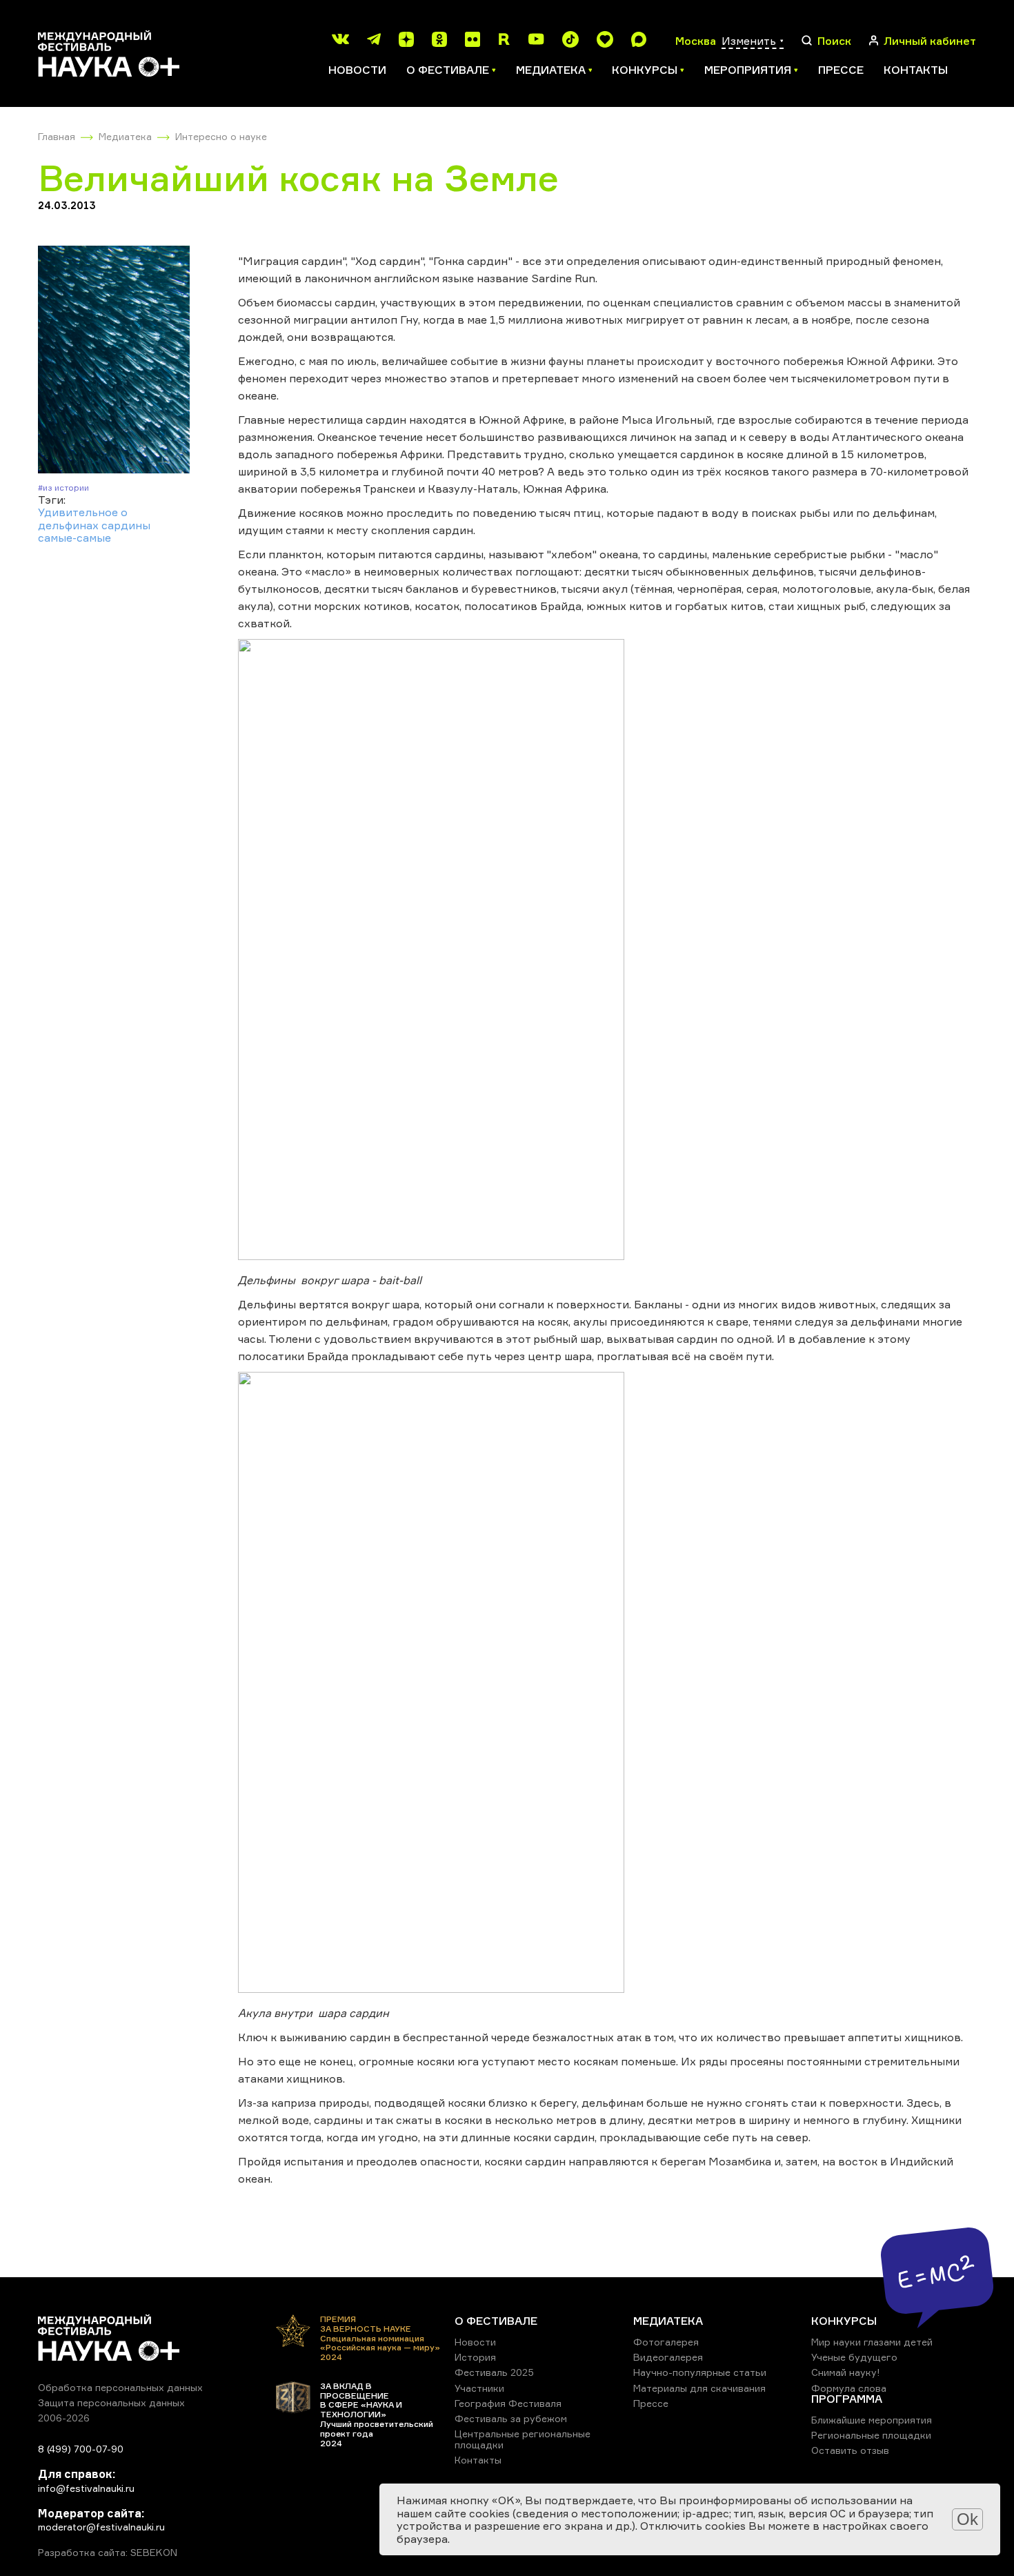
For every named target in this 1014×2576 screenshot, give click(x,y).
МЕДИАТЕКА (668, 2321)
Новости (357, 70)
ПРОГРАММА (847, 2399)
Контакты (916, 70)
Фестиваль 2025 (494, 2372)
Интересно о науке (221, 136)
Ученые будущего (854, 2357)
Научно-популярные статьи (700, 2372)
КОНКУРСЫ (844, 2321)
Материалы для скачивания (699, 2388)
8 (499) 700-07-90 (81, 2449)
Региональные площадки (871, 2435)
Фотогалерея (666, 2342)
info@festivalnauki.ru (86, 2488)
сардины (126, 525)
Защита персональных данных (111, 2402)
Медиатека (125, 136)
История (475, 2357)
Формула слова (849, 2388)
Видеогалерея (668, 2357)
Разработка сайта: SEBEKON (108, 2553)
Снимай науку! (846, 2372)
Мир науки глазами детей (872, 2342)
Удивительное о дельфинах (83, 518)
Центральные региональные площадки (523, 2439)
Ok (967, 2519)
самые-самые (74, 538)
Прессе (841, 70)
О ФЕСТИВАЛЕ (496, 2321)
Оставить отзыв (850, 2450)
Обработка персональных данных (120, 2387)
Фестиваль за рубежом (511, 2418)
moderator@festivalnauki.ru (101, 2527)
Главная (57, 136)
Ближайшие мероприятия (872, 2420)
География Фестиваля (508, 2403)
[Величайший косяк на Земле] (114, 361)
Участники (479, 2388)
